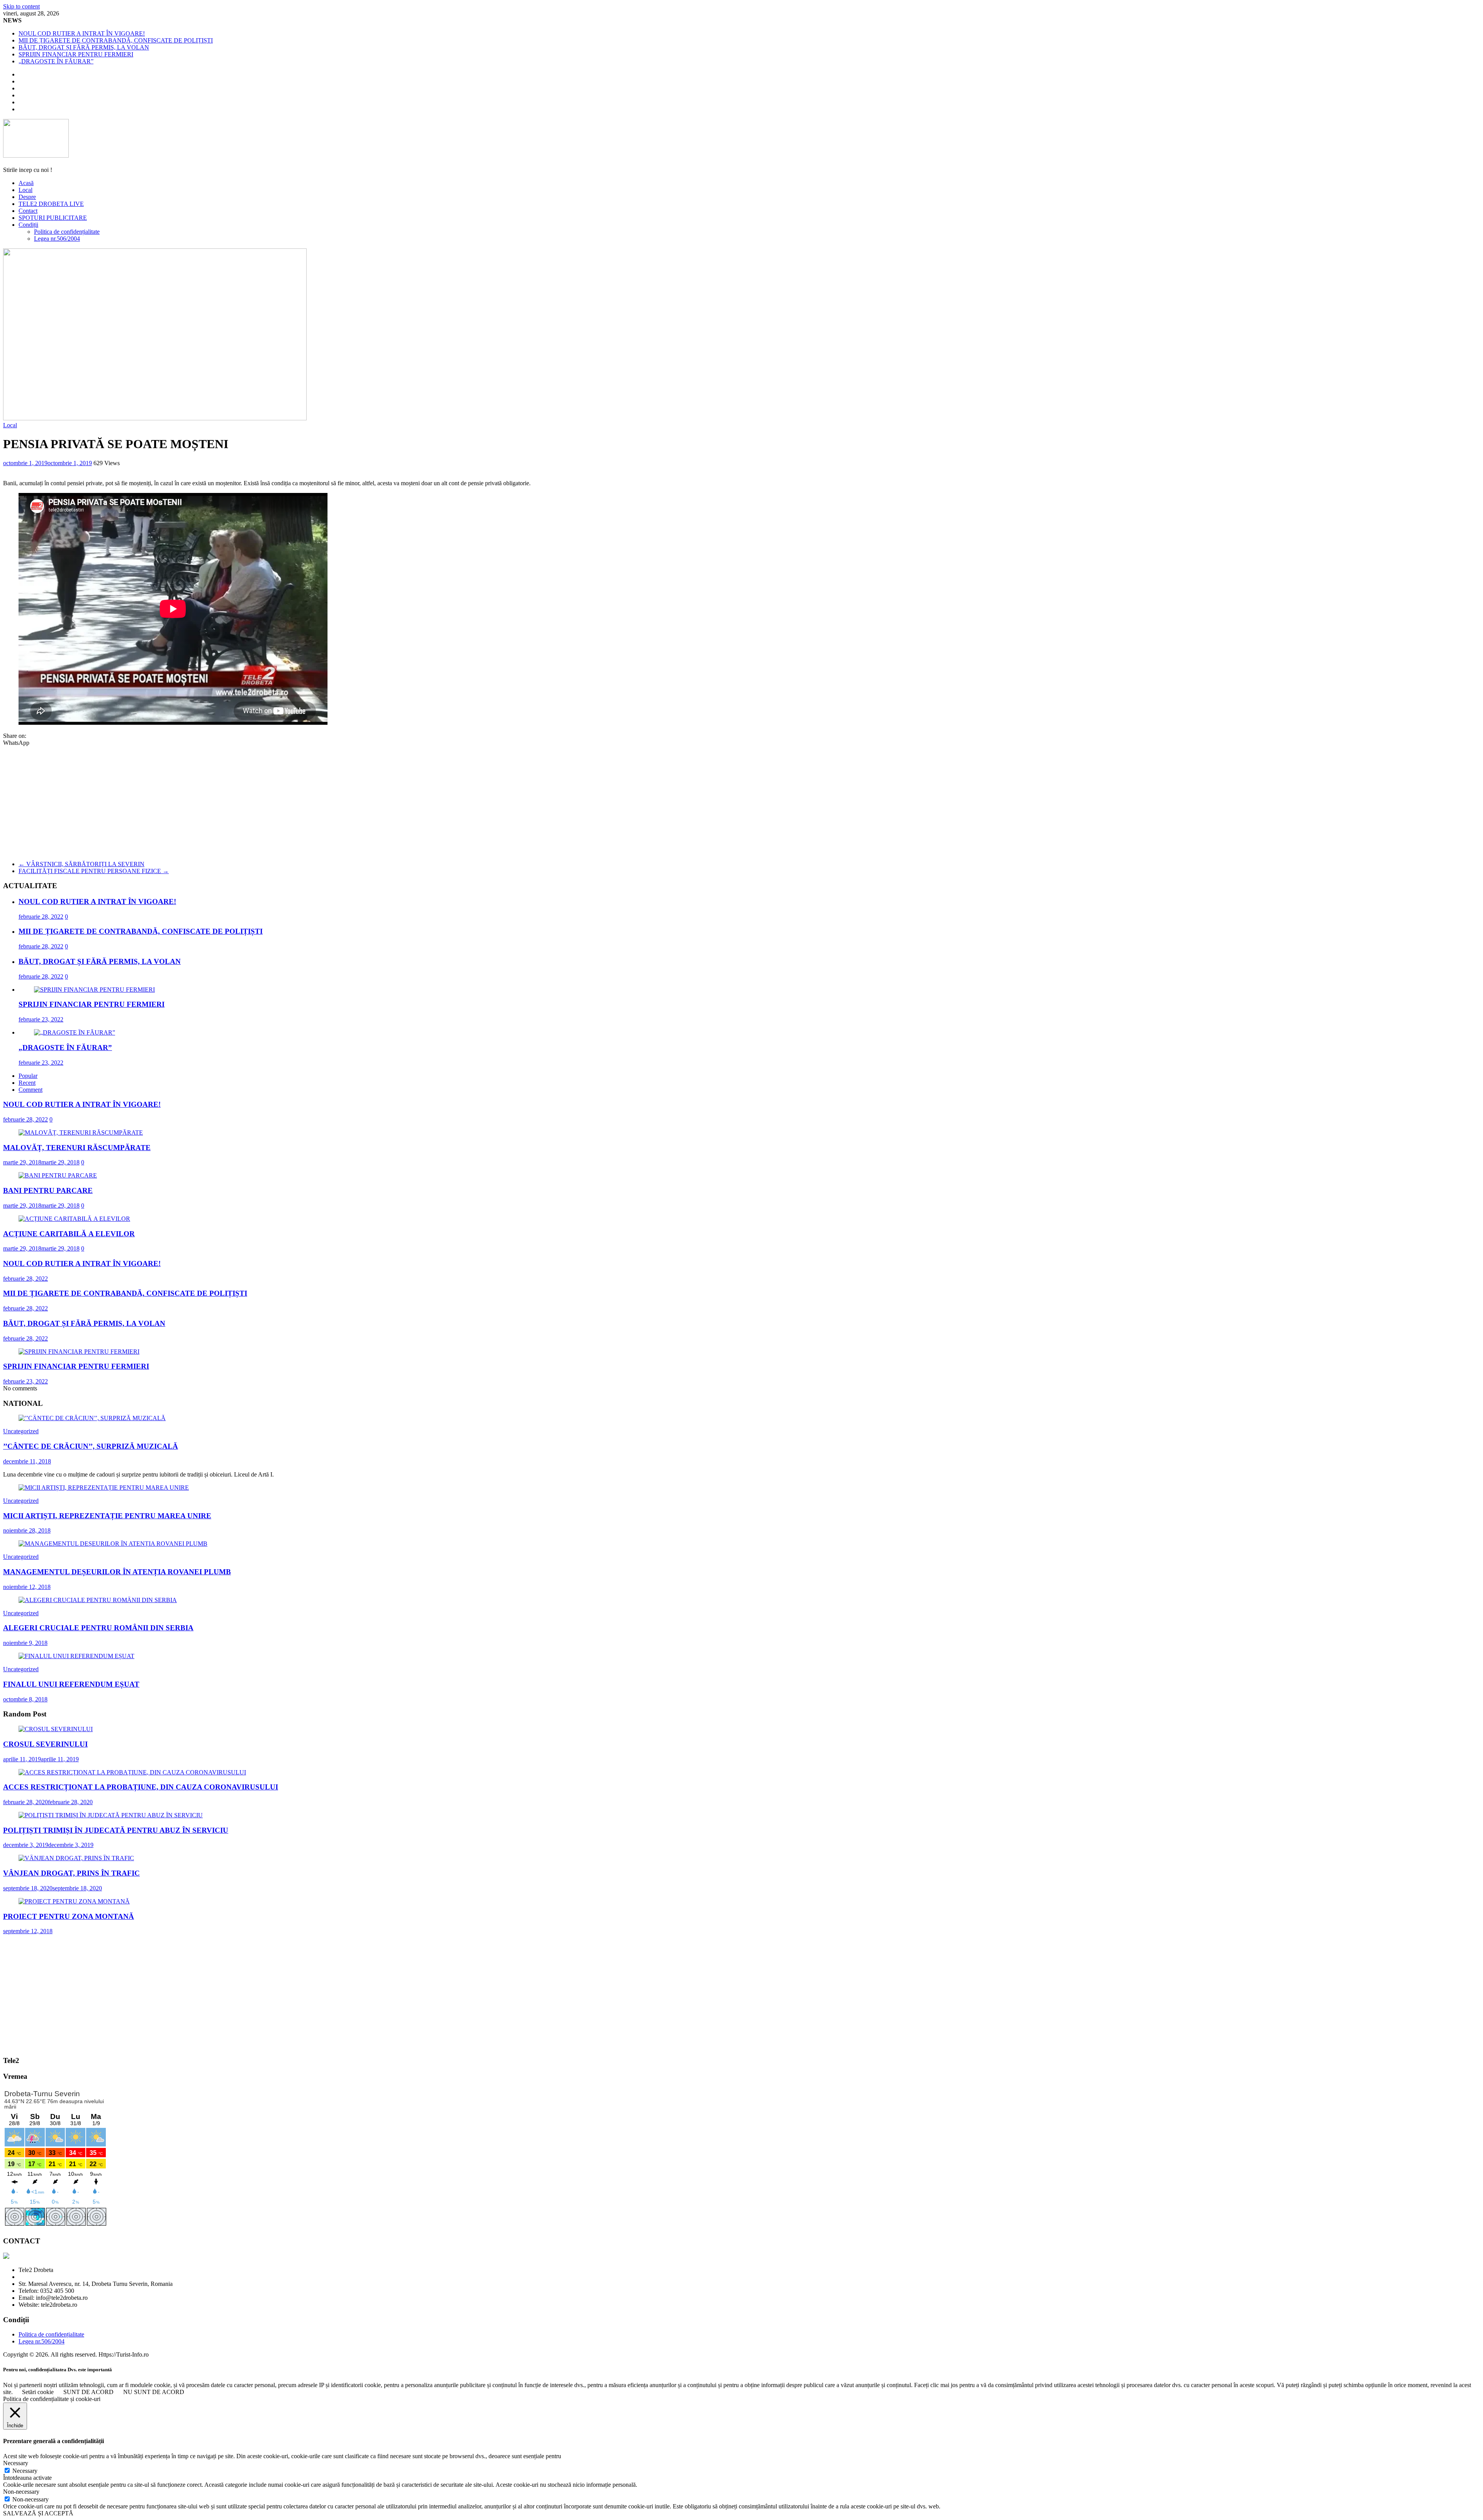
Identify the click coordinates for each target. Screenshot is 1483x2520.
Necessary (25, 2471)
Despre (27, 197)
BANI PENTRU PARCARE (48, 1190)
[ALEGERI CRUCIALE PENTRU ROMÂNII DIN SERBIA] (98, 1600)
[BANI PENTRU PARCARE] (58, 1175)
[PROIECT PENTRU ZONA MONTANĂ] (74, 1901)
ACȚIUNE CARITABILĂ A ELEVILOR (69, 1234)
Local (25, 190)
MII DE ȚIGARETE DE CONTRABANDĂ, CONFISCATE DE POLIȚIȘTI (116, 40)
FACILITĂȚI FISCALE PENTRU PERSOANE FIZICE (94, 871)
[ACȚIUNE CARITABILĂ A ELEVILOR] (74, 1219)
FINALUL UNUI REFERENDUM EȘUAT (71, 1684)
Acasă (26, 183)
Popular (28, 1076)
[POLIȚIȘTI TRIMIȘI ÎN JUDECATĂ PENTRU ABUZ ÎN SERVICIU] (111, 1815)
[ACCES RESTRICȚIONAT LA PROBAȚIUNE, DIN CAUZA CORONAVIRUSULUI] (132, 1772)
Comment (31, 1090)
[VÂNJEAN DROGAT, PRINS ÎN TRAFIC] (76, 1858)
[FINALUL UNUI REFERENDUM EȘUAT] (76, 1656)
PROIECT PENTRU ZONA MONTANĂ (69, 1916)
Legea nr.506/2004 (57, 239)
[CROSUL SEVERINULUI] (56, 1729)
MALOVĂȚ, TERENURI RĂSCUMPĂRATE (77, 1148)
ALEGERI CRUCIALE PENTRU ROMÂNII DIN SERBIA (98, 1628)
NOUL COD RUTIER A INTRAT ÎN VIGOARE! (82, 33)
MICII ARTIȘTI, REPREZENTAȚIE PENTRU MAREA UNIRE (107, 1516)
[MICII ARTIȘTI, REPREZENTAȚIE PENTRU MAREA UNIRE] (104, 1488)
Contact (28, 211)
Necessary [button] (16, 2463)
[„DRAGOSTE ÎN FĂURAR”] (75, 1032)
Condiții (28, 225)
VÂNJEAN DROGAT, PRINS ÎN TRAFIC (71, 1873)
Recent (27, 1083)
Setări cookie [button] (38, 2392)
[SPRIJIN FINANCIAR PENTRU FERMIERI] (94, 990)
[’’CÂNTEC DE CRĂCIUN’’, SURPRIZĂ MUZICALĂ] (92, 1418)
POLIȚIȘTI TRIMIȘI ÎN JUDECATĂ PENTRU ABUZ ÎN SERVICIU (116, 1830)
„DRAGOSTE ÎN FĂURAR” (56, 61)
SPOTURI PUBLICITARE (53, 218)
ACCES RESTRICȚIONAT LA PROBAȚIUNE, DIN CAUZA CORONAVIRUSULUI (141, 1787)
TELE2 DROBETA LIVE (51, 204)
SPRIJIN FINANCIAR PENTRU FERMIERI (76, 54)
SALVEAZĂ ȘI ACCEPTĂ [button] (38, 2513)
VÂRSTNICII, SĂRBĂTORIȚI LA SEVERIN (81, 864)
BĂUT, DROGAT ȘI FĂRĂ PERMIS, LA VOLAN (84, 47)
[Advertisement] (741, 800)
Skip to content (21, 6)
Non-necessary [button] (21, 2492)
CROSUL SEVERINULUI (45, 1744)
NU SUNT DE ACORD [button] (154, 2392)
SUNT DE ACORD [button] (88, 2392)
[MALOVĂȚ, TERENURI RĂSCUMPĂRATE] (81, 1133)
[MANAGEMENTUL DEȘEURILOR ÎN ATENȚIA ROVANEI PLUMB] (113, 1544)
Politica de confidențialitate (67, 232)
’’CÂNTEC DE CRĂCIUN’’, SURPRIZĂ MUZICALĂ (91, 1446)
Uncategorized (21, 1431)
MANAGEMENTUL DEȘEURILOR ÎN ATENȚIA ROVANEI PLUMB (117, 1572)
